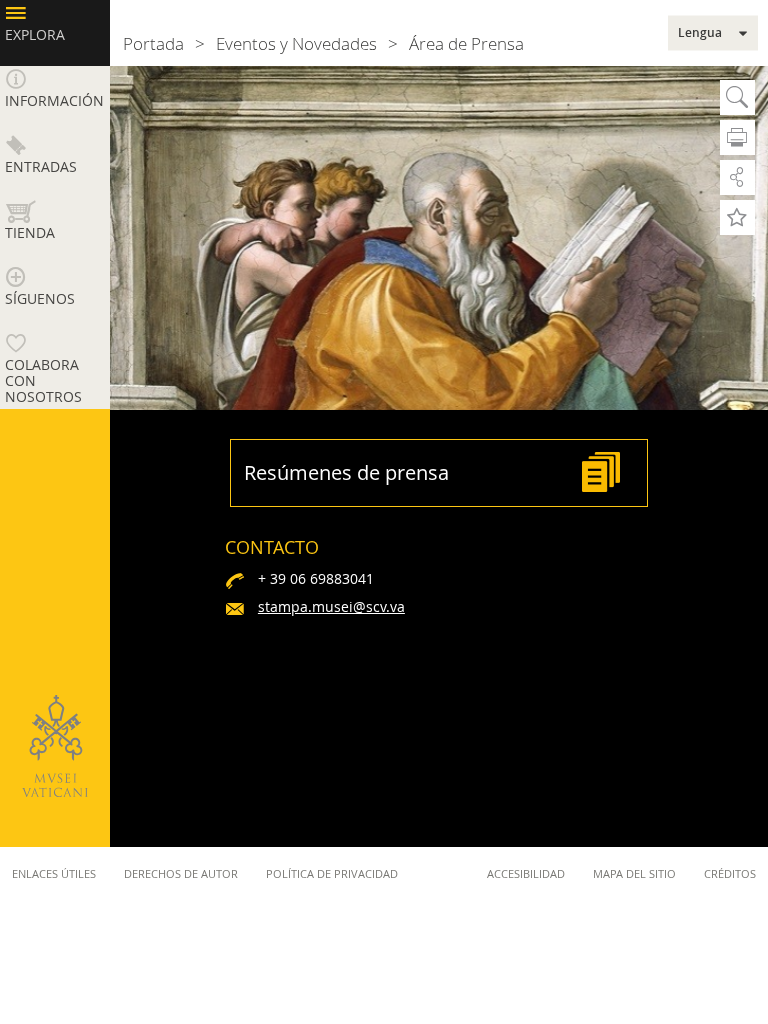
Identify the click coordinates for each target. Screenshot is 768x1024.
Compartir (737, 177)
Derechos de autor (181, 873)
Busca (737, 97)
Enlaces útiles (54, 873)
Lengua (700, 33)
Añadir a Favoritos (737, 217)
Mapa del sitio (634, 873)
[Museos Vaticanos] (55, 746)
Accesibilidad (526, 873)
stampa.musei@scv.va (331, 606)
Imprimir (737, 137)
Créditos (730, 873)
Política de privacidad (332, 873)
